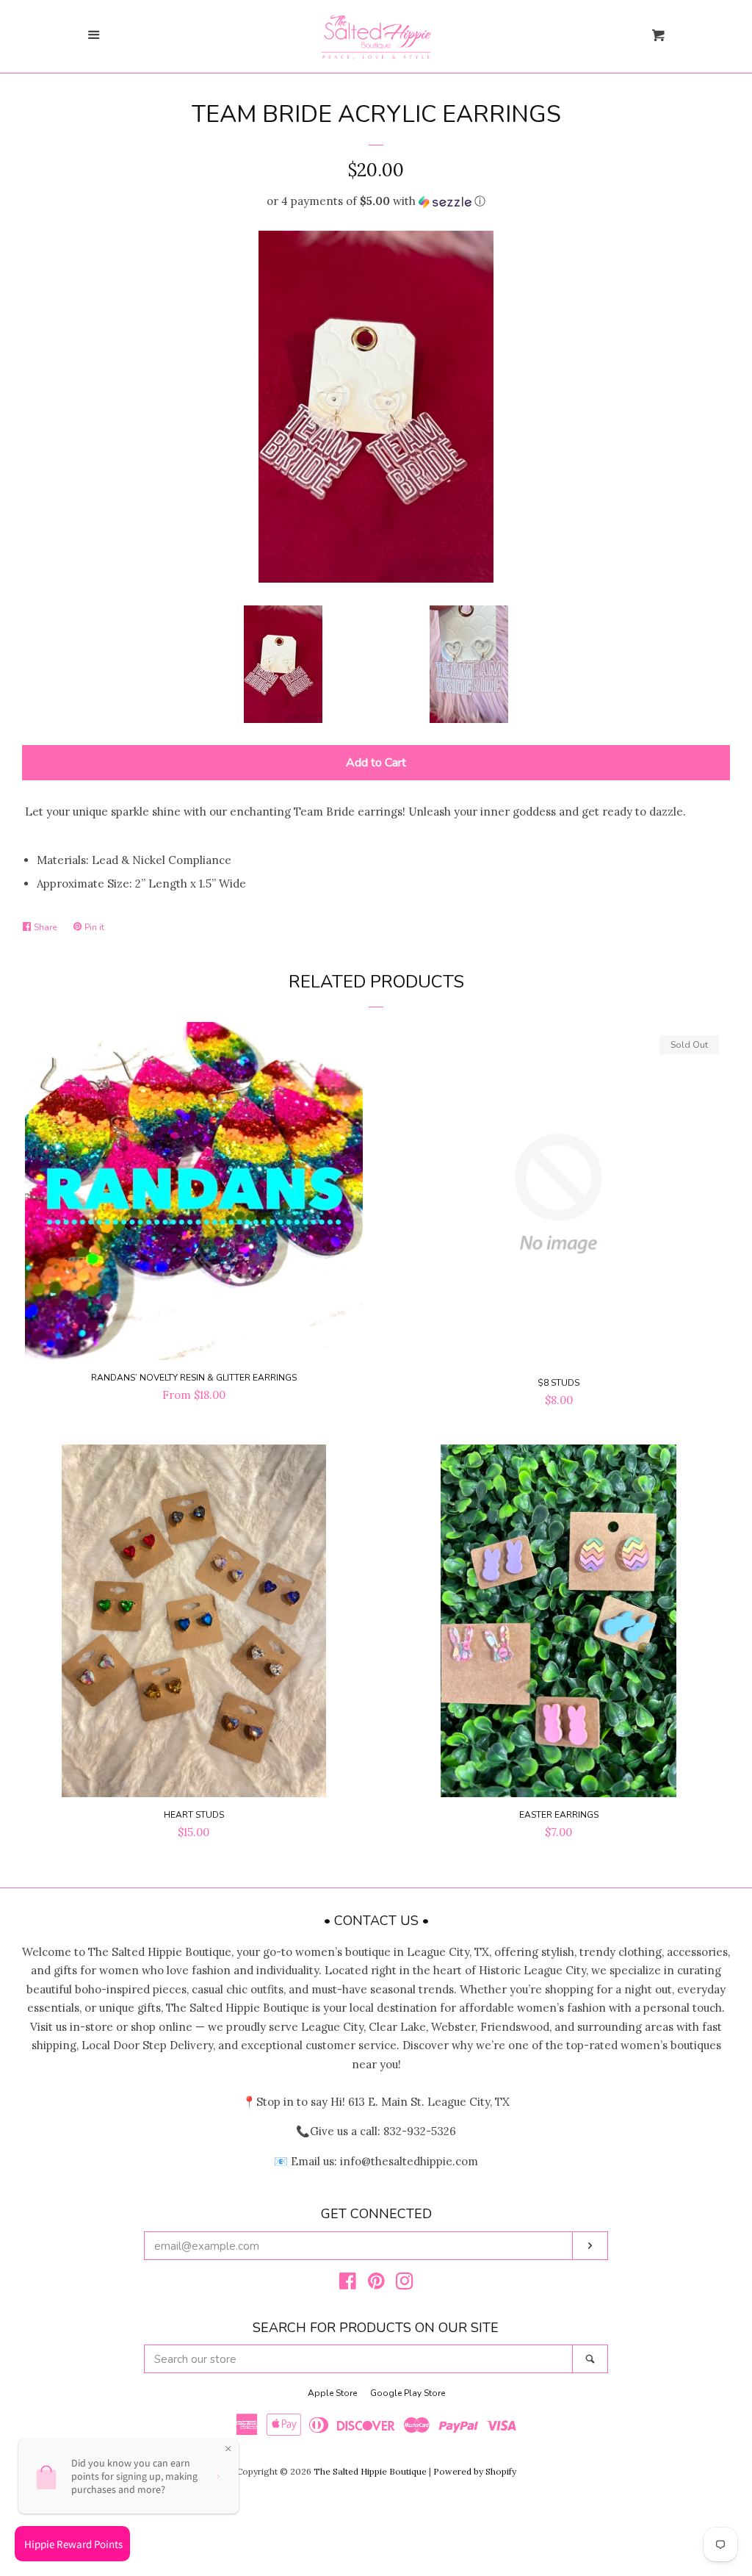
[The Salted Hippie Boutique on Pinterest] (376, 2284)
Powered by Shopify (475, 2471)
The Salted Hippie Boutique (370, 2471)
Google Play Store (408, 2393)
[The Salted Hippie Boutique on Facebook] (348, 2284)
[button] (376, 201)
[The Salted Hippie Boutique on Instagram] (405, 2284)
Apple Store (332, 2393)
